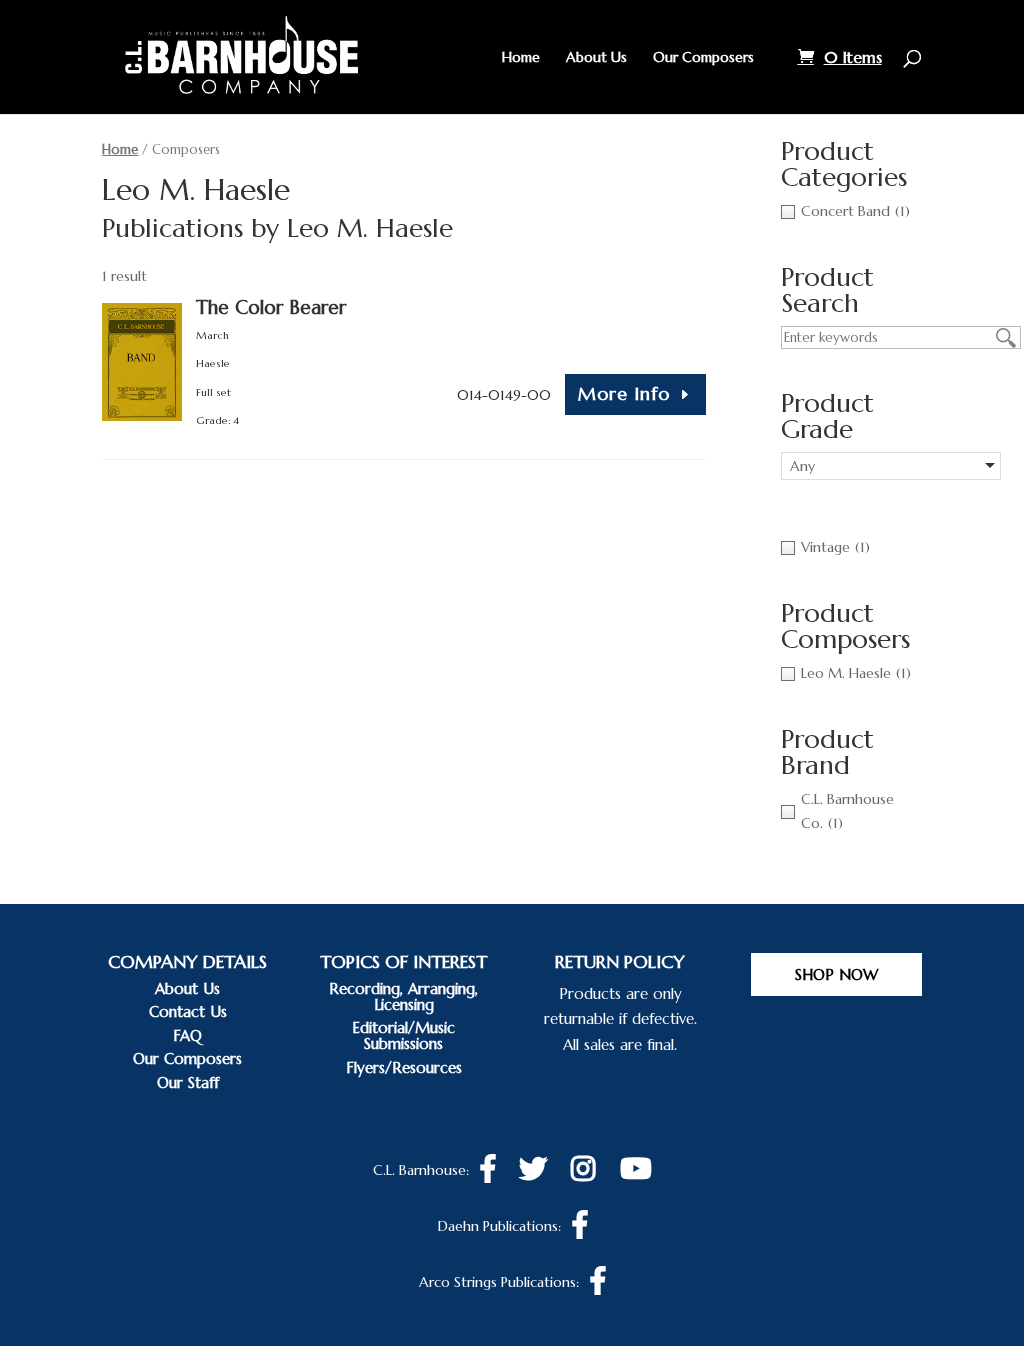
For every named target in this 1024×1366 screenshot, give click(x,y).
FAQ (187, 1035)
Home (521, 58)
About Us (596, 58)
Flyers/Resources (404, 1067)
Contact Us (188, 1011)
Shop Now (836, 974)
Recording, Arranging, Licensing (403, 996)
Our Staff (188, 1082)
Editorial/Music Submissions (403, 1035)
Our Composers (703, 58)
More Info (624, 393)
